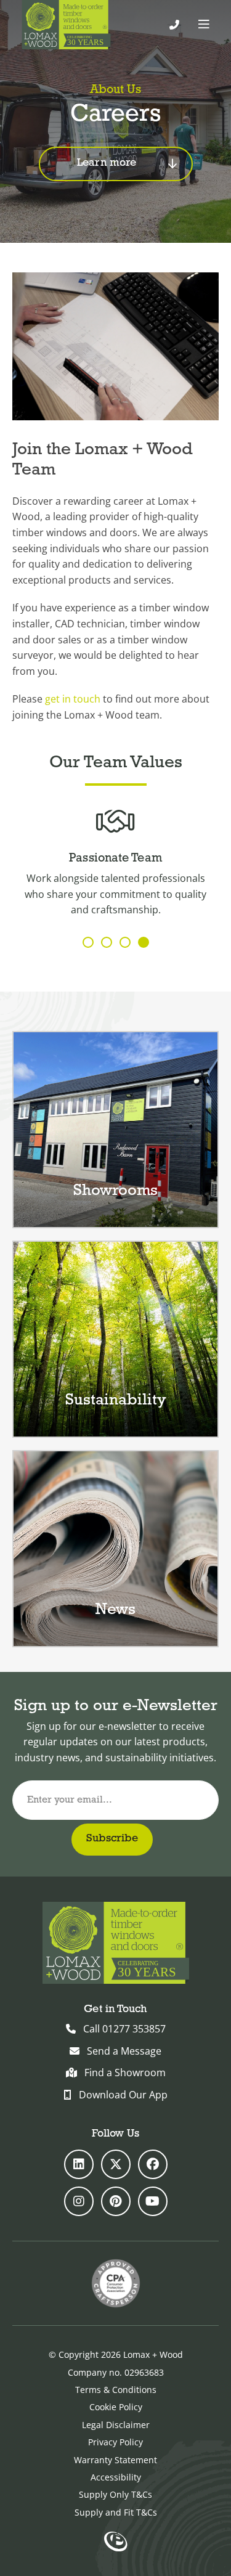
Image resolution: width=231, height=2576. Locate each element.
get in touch (73, 699)
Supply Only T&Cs (115, 2494)
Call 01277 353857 (124, 2029)
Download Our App (123, 2095)
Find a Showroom (125, 2073)
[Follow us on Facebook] (153, 2164)
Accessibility (116, 2477)
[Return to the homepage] (66, 25)
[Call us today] (174, 25)
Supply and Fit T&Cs (116, 2512)
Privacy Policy (115, 2442)
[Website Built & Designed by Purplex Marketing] (115, 2543)
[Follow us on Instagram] (79, 2201)
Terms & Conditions (116, 2390)
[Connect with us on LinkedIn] (79, 2164)
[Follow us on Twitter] (116, 2164)
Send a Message (124, 2051)
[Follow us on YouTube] (153, 2201)
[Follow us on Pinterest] (116, 2201)
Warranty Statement (115, 2460)
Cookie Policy (116, 2407)
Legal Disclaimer (116, 2425)
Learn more (107, 163)
